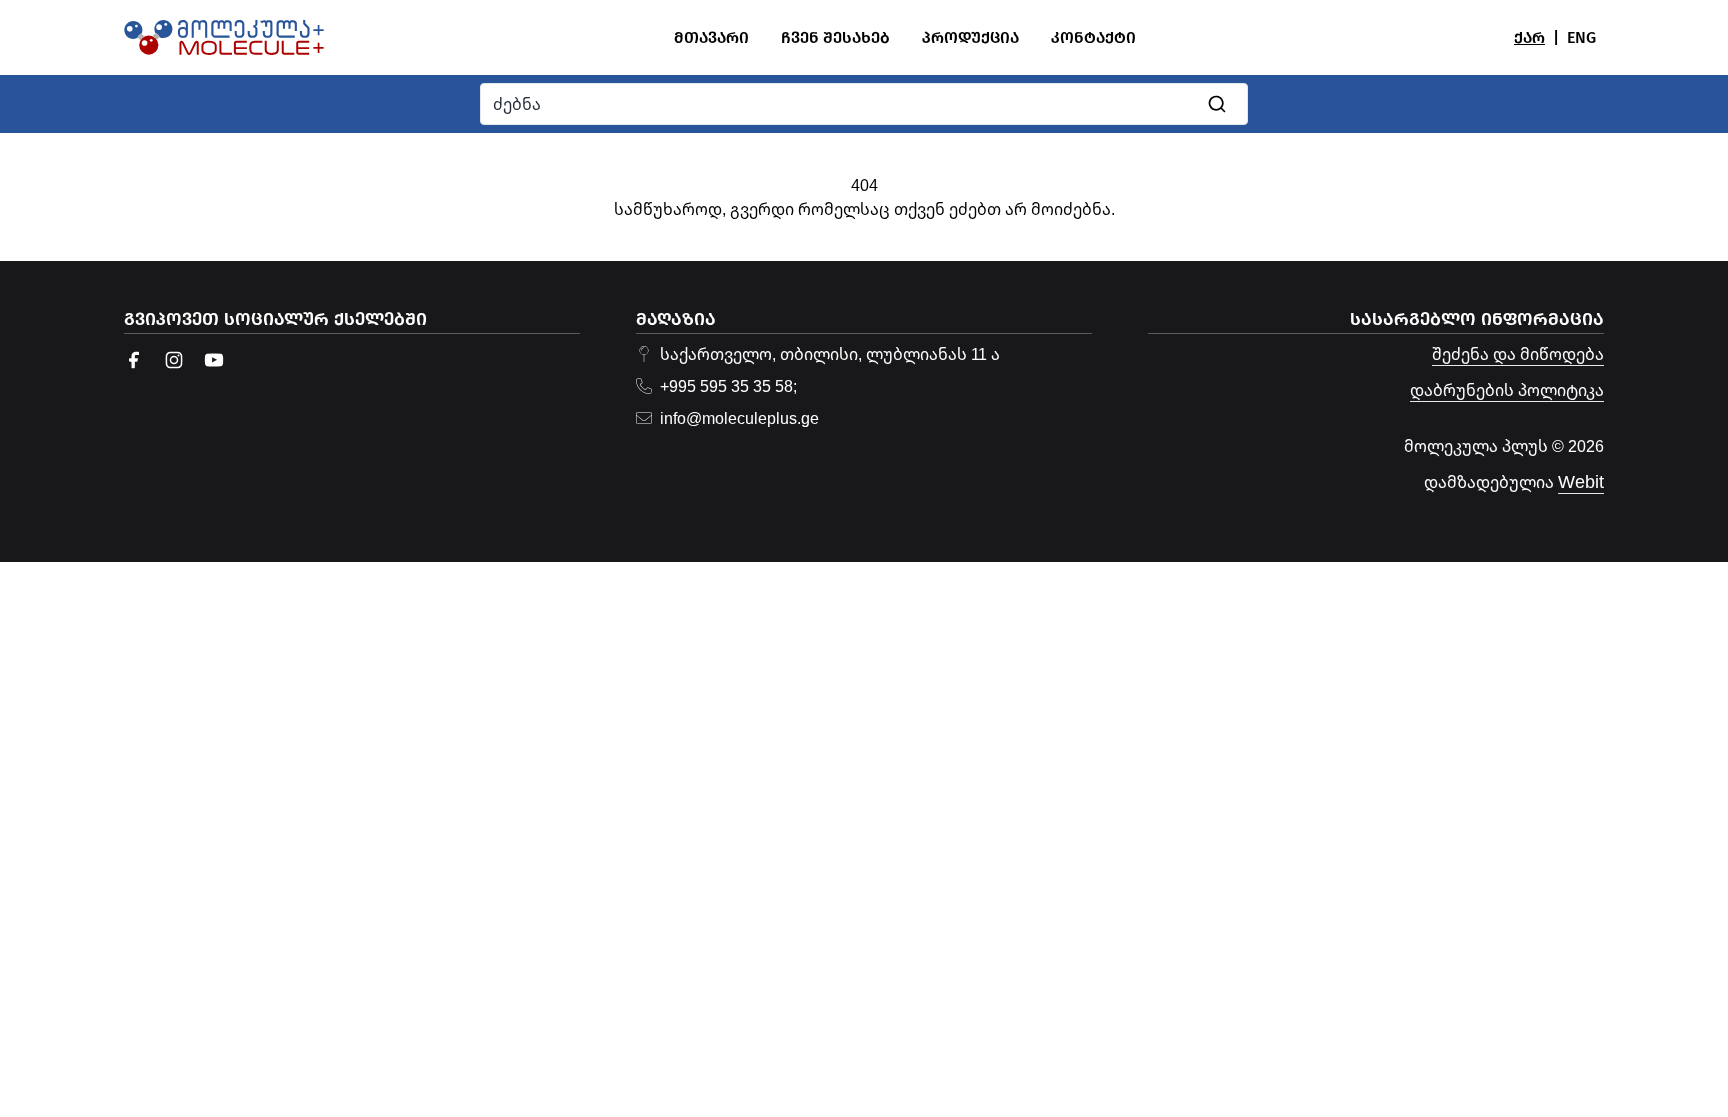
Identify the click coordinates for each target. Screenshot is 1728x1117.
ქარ (1529, 37)
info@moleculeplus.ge (739, 418)
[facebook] (134, 360)
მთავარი (711, 37)
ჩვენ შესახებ (835, 37)
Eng (1581, 37)
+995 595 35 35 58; (728, 386)
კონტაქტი (1093, 37)
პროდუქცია (970, 37)
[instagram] (174, 360)
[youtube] (214, 360)
